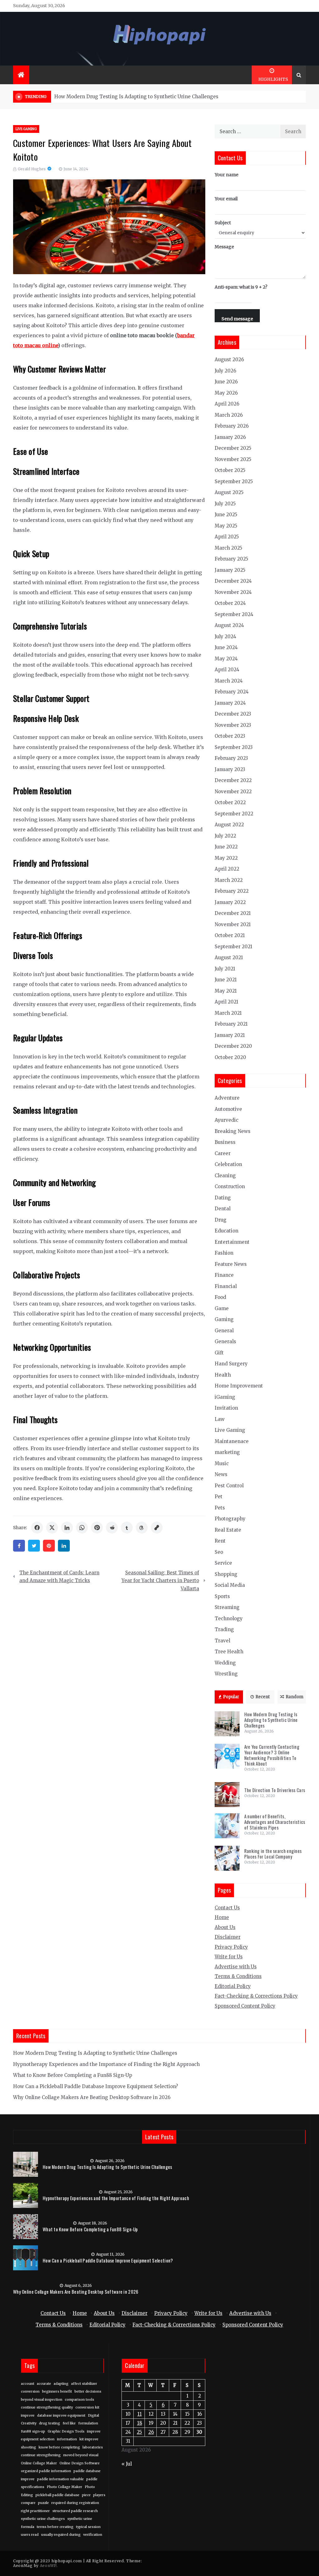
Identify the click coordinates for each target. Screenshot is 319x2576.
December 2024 (233, 581)
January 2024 (230, 703)
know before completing (59, 2447)
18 (140, 2423)
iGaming (225, 1397)
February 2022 (232, 891)
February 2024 (232, 692)
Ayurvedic (226, 1120)
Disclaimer (228, 1937)
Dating (223, 1198)
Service (223, 1563)
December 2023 (233, 714)
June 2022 (226, 847)
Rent (220, 1541)
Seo (219, 1552)
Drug (221, 1220)
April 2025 (227, 537)
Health (223, 1375)
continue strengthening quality (47, 2407)
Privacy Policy (231, 1947)
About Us (225, 1927)
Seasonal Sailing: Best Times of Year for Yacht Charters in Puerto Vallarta (160, 1581)
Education (226, 1231)
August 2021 (229, 957)
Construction (230, 1186)
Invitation (226, 1408)
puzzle (43, 2503)
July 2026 (225, 371)
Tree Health (229, 1652)
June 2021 (226, 980)
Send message (237, 319)
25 (139, 2432)
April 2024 (227, 670)
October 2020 (230, 1057)
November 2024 (233, 592)
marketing (227, 1452)
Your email (226, 199)
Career (223, 1153)
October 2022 (230, 802)
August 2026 (229, 360)
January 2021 (230, 1035)
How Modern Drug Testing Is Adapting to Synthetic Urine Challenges (136, 97)
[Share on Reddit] (112, 1528)
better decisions (88, 2391)
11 (140, 2414)
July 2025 (225, 504)
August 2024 (229, 625)
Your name (226, 175)
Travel (222, 1641)
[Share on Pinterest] (97, 1528)
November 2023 (233, 725)
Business (225, 1142)
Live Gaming (26, 129)
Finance (224, 1275)
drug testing (50, 2423)
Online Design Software (80, 2463)
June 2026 (226, 382)
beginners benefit (57, 2391)
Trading (224, 1629)
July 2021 (225, 969)
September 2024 (234, 614)
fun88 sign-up (33, 2431)
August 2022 (229, 825)
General (224, 1331)
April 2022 (227, 869)
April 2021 (226, 1002)
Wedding (225, 1663)
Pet (219, 1497)
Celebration (228, 1164)
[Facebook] (19, 1546)
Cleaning (225, 1176)
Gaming (224, 1319)
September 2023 (234, 747)
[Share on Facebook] (37, 1528)
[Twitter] (34, 1546)
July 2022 (225, 836)
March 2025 (229, 548)
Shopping (226, 1574)
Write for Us (229, 1957)
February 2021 (231, 1024)
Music (222, 1463)
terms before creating (55, 2527)
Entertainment (232, 1242)
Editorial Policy (233, 1986)
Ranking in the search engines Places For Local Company (273, 1854)
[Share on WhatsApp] (82, 1528)
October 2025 (230, 470)
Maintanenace (232, 1441)
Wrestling (226, 1674)
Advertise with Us (236, 1967)
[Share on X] (52, 1528)
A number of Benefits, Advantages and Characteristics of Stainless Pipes (275, 1822)
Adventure (227, 1098)
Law (220, 1419)
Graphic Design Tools (66, 2431)
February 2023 (231, 758)
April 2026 (227, 404)
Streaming (227, 1607)
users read (30, 2535)
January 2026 (230, 437)
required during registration (75, 2503)
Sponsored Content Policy (245, 2006)
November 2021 (233, 924)
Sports (222, 1596)
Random (295, 1697)
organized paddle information (46, 2471)
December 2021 (233, 913)
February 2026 (232, 426)
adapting (61, 2384)
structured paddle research (75, 2511)
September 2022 (234, 814)
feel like (69, 2423)
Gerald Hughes (32, 169)
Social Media (230, 1585)
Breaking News (233, 1131)
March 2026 (229, 415)
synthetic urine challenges (43, 2519)
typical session (88, 2527)
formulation (88, 2423)
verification (93, 2535)
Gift (219, 1353)
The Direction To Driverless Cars (275, 1790)
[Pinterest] (49, 1546)
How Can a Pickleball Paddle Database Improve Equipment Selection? (95, 2086)
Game (222, 1308)
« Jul (127, 2464)
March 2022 (229, 880)
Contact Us (227, 1908)
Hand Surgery (231, 1364)
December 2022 (233, 780)
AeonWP (48, 2566)
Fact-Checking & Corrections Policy (256, 1996)
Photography (230, 1519)
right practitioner (35, 2511)
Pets (220, 1508)
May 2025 (226, 526)
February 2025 (231, 559)
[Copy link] (157, 1528)
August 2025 (229, 492)
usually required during (61, 2535)
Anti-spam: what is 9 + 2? (241, 287)
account (28, 2384)
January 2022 (230, 902)
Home (222, 1917)
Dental (223, 1209)
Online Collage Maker (39, 2463)
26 (151, 2432)
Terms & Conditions (238, 1976)
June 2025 (226, 515)
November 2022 (233, 792)
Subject (223, 223)
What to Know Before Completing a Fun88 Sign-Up (73, 2075)
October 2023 (230, 736)
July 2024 (225, 637)
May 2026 (226, 393)
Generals (225, 1341)
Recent (263, 1697)
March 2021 (228, 1013)
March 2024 (229, 681)
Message (224, 247)
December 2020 (233, 1046)
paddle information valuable (60, 2479)
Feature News (231, 1264)
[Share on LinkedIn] (67, 1528)
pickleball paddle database (57, 2495)
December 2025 (233, 448)
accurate (44, 2384)
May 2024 (226, 659)
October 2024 (230, 603)
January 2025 (230, 570)
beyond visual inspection (42, 2400)
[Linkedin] (64, 1546)
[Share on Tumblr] (127, 1528)
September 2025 (234, 481)
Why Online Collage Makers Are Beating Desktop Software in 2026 (92, 2097)
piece (86, 2495)
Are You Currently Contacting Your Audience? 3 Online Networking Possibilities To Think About (272, 1755)
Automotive (228, 1109)
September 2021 (233, 947)
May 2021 (226, 991)
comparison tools (79, 2400)
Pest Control (229, 1486)
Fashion (224, 1253)
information (67, 2439)
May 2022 (226, 858)
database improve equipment (61, 2416)
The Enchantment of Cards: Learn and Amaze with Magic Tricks (59, 1577)
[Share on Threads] (142, 1528)
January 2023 (230, 769)
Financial (226, 1286)
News (221, 1474)
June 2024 (226, 647)
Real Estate (228, 1530)
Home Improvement (239, 1386)
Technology (229, 1619)
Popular (231, 1697)
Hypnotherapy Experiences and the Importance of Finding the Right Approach (106, 2064)
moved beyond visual (81, 2455)
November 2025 (233, 459)
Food (220, 1297)
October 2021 (230, 935)
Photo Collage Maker (64, 2487)
